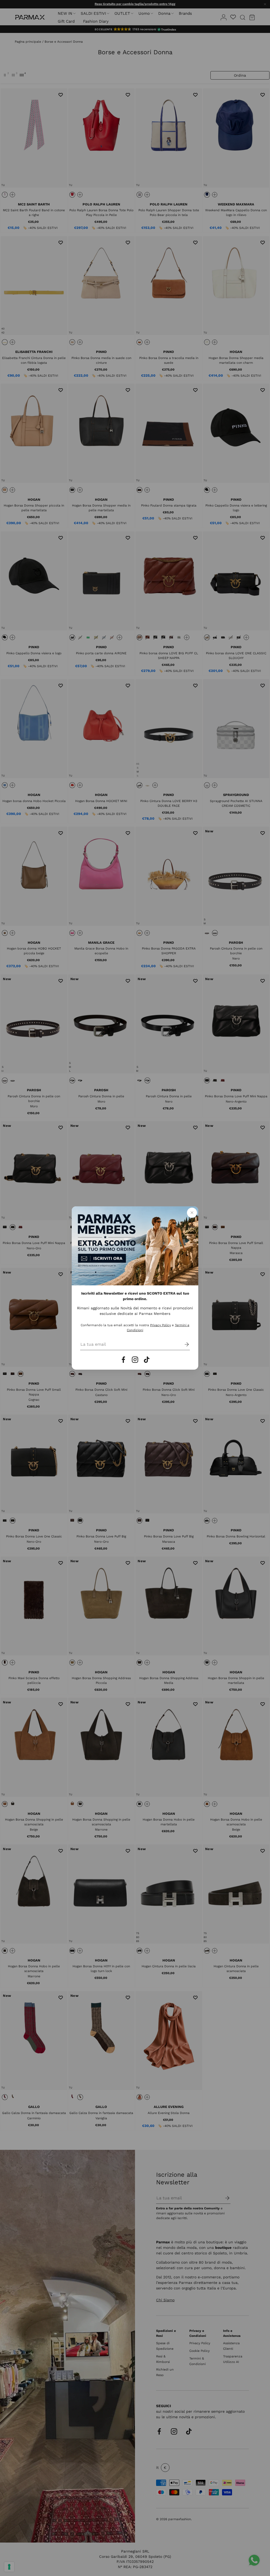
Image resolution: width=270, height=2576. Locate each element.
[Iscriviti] (183, 1344)
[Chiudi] (192, 1213)
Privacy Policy (160, 1325)
